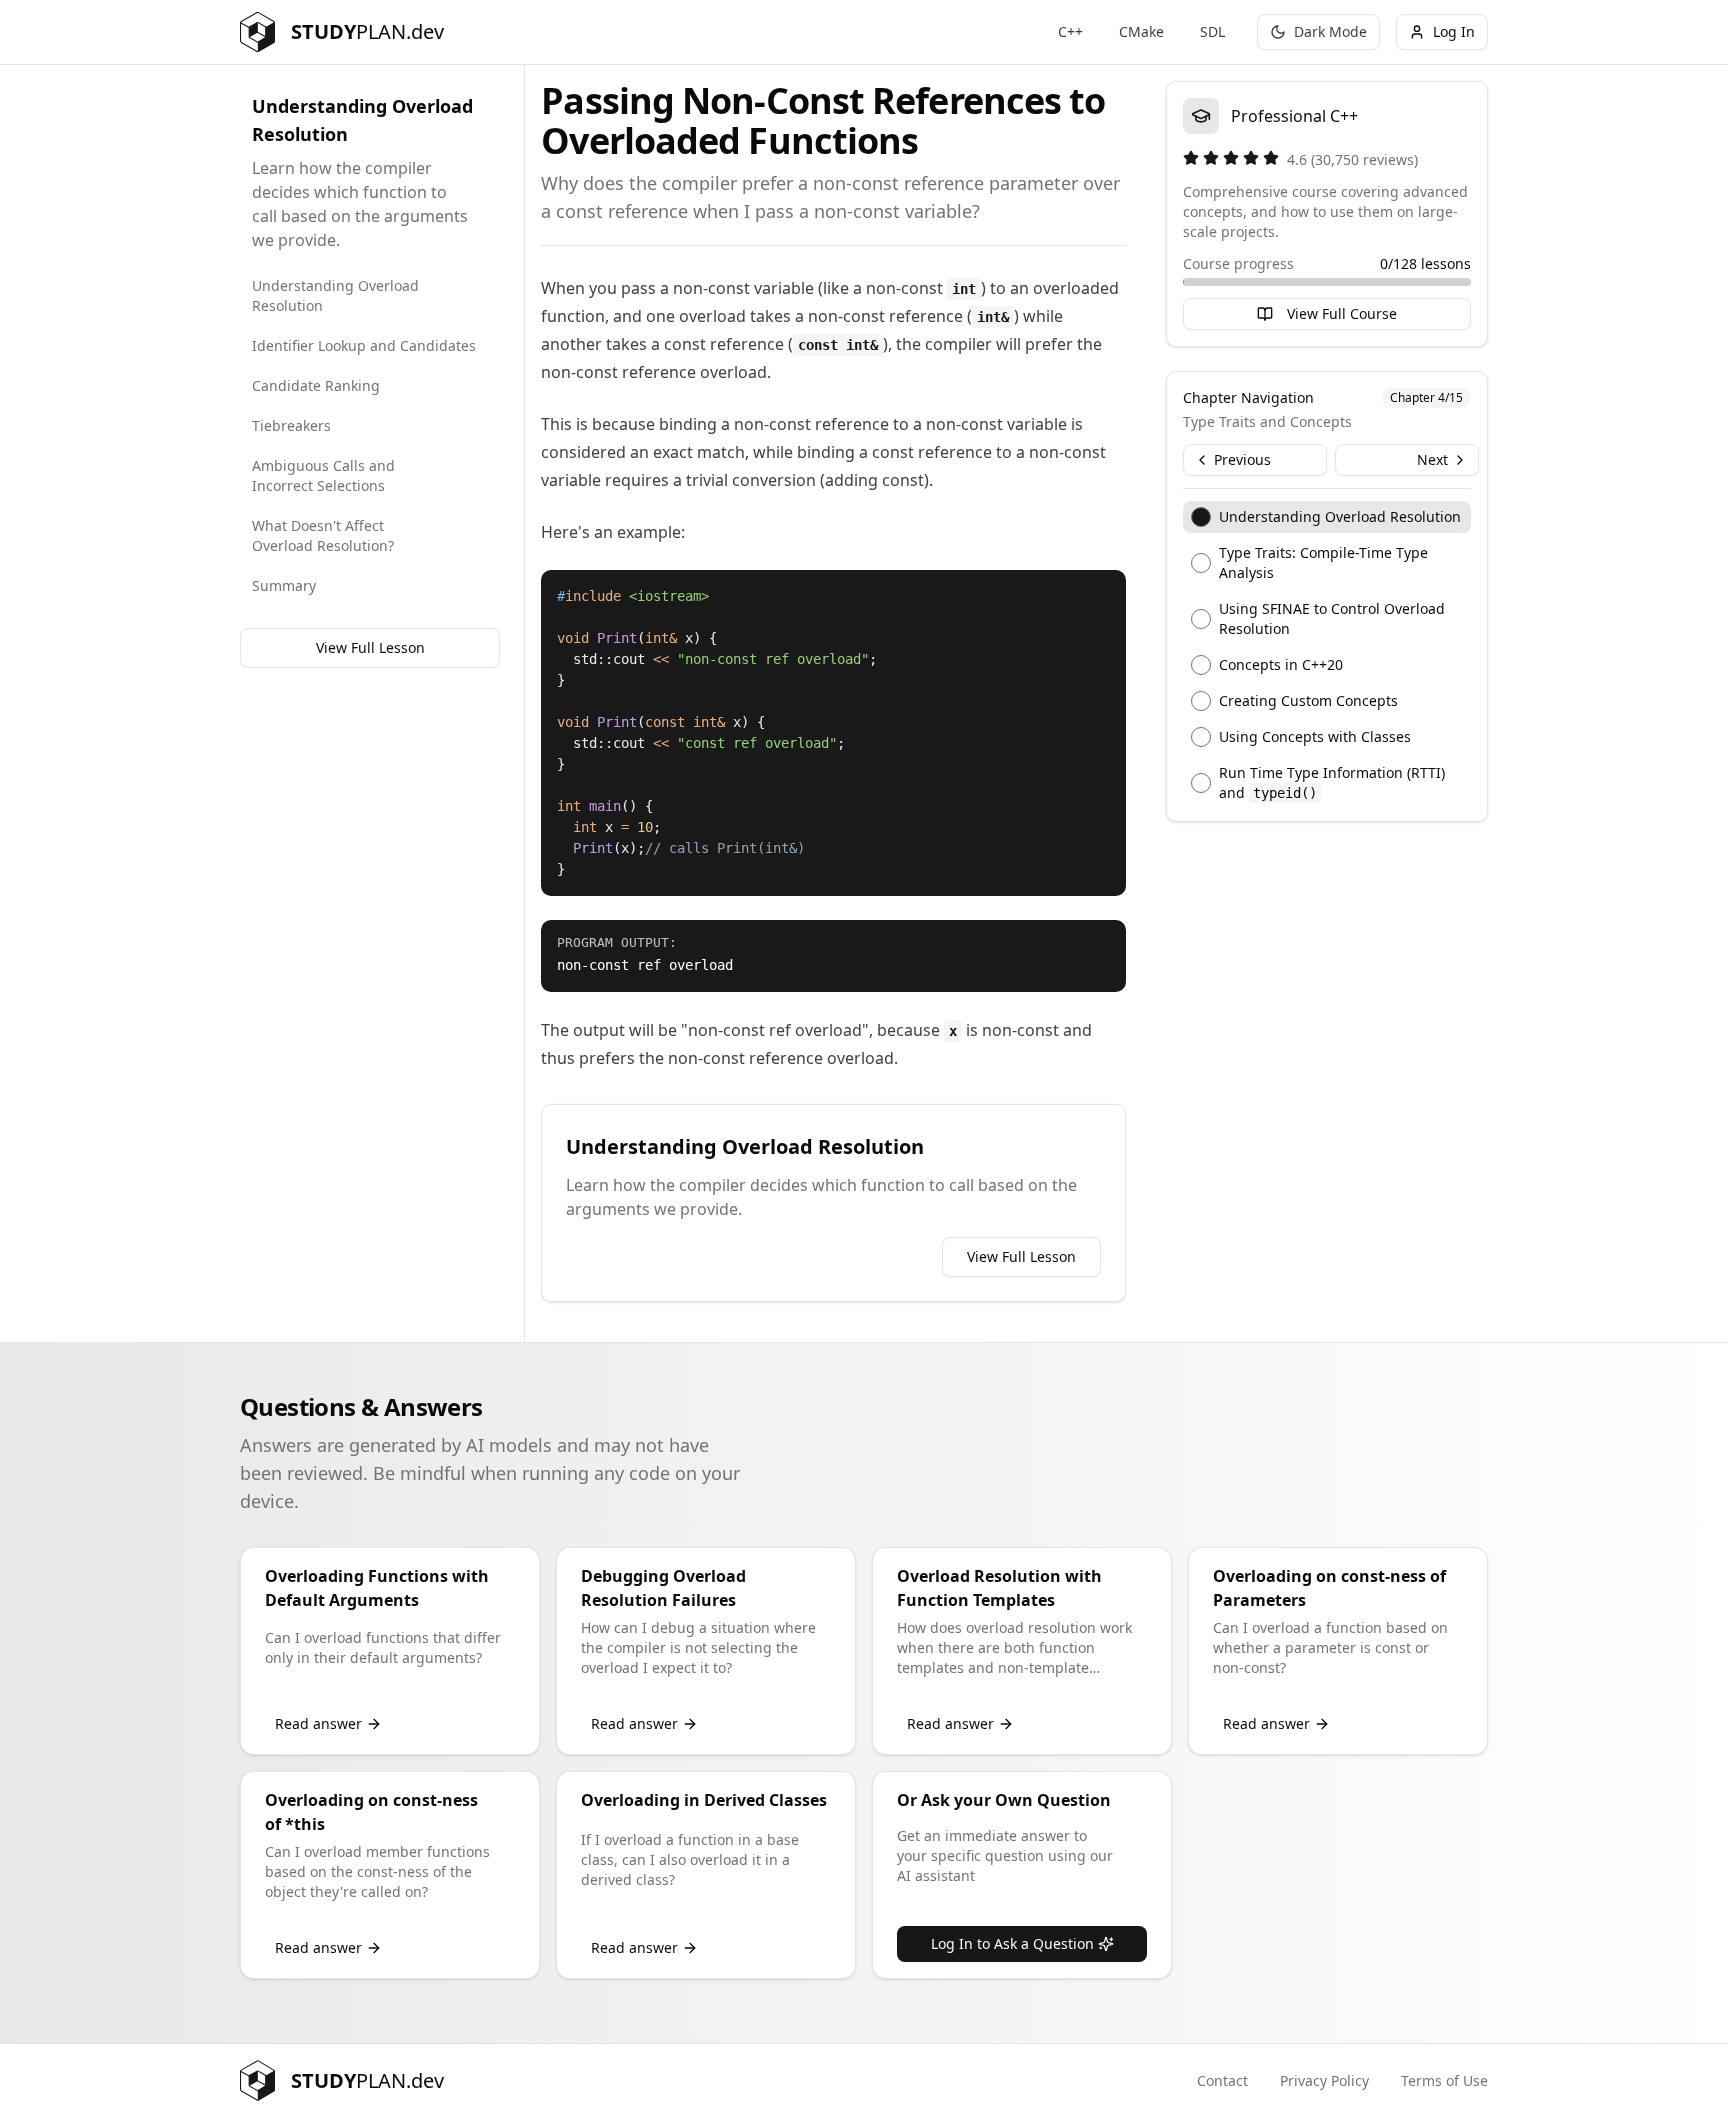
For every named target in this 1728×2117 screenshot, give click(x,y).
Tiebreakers (291, 425)
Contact (1222, 2080)
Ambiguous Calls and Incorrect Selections (323, 475)
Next (1432, 459)
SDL (1212, 31)
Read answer (318, 1723)
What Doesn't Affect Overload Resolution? (323, 535)
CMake (1141, 31)
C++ (1070, 31)
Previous (1242, 459)
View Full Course (1342, 313)
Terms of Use (1444, 2080)
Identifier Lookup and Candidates (364, 345)
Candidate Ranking (316, 385)
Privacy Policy (1324, 2080)
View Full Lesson (370, 647)
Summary (284, 585)
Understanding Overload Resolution (335, 295)
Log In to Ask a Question (1012, 1943)
